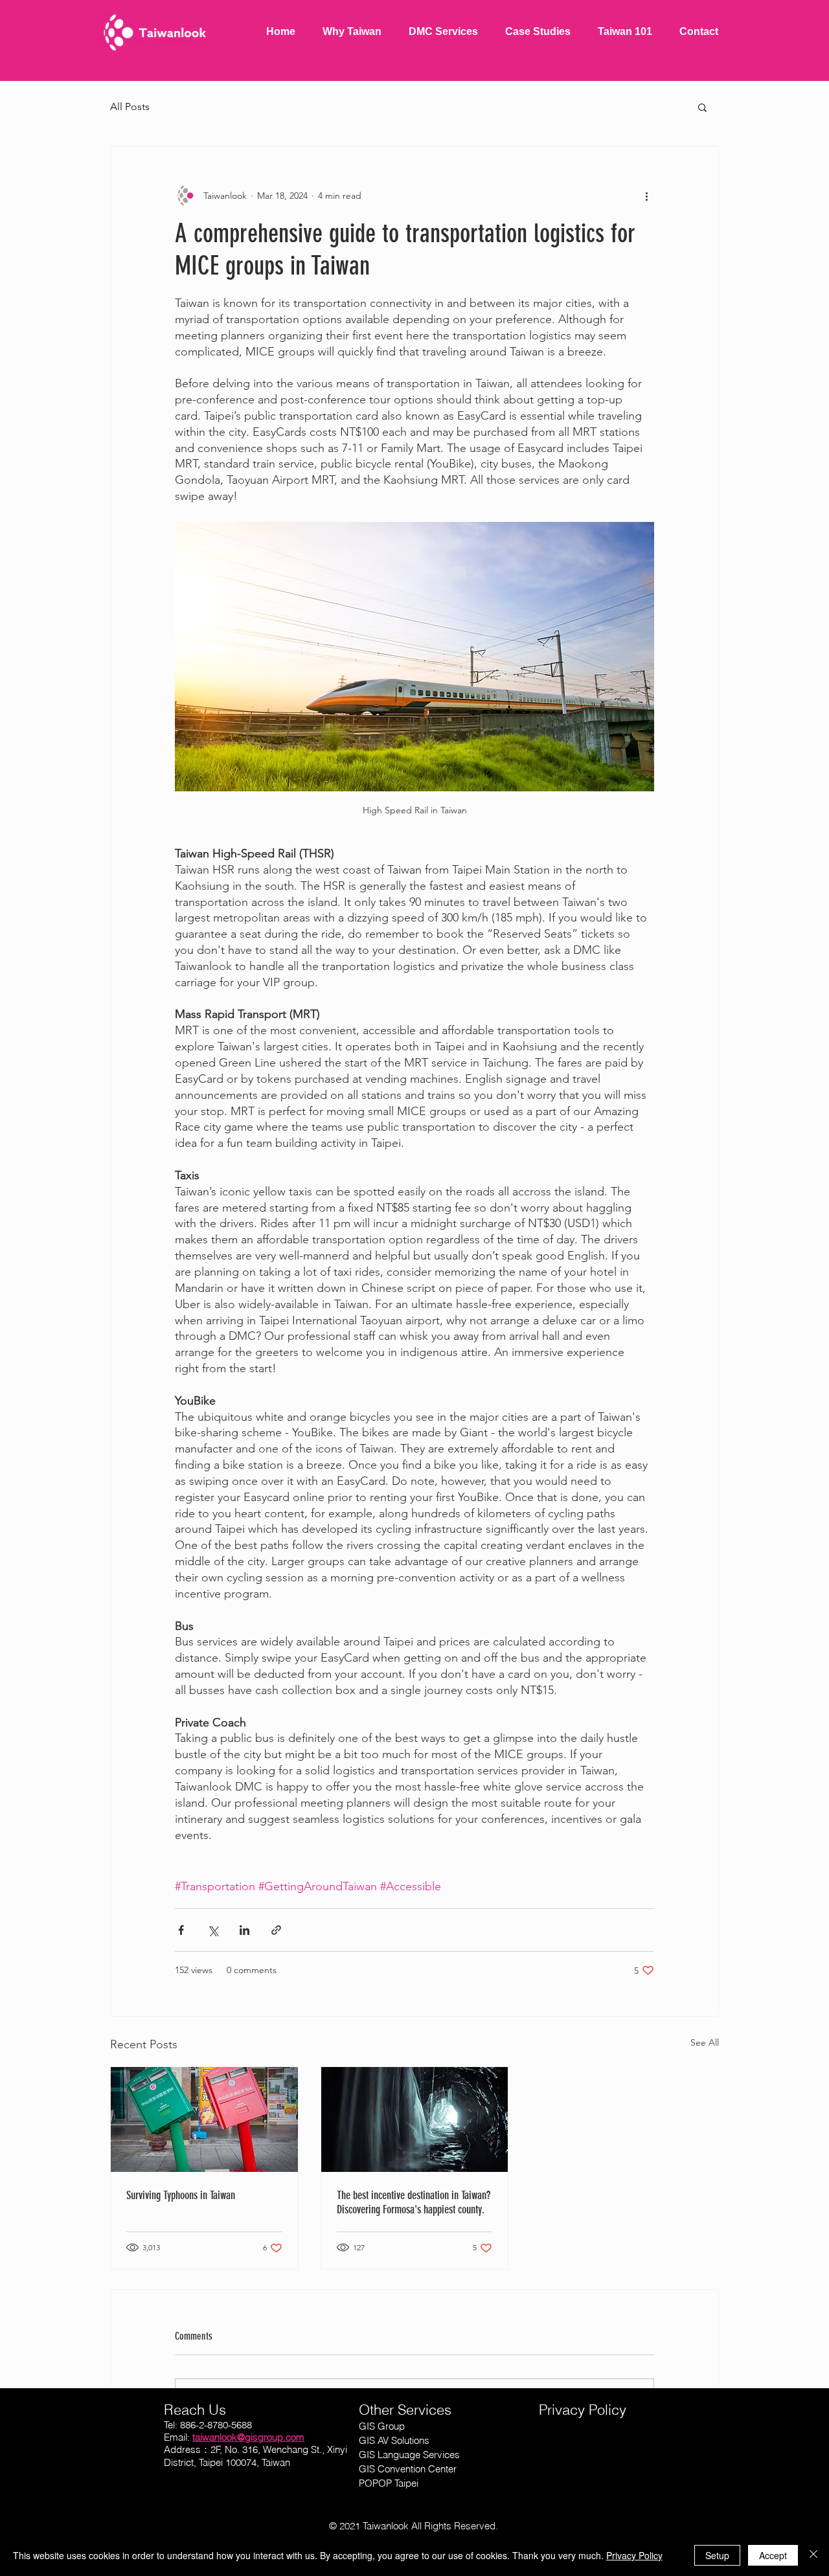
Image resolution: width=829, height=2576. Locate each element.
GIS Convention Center (408, 2469)
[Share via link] (276, 1930)
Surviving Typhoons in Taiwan (181, 2195)
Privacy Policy (634, 2555)
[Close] (813, 2555)
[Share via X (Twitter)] (213, 1930)
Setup (717, 2555)
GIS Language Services (409, 2455)
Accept (773, 2555)
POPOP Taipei (389, 2483)
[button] (702, 107)
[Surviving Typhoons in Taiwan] (204, 2119)
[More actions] (646, 196)
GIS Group (382, 2426)
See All (705, 2042)
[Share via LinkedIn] (244, 1930)
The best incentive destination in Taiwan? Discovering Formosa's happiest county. (414, 2202)
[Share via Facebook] (181, 1930)
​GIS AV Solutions (394, 2440)
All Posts (130, 107)
